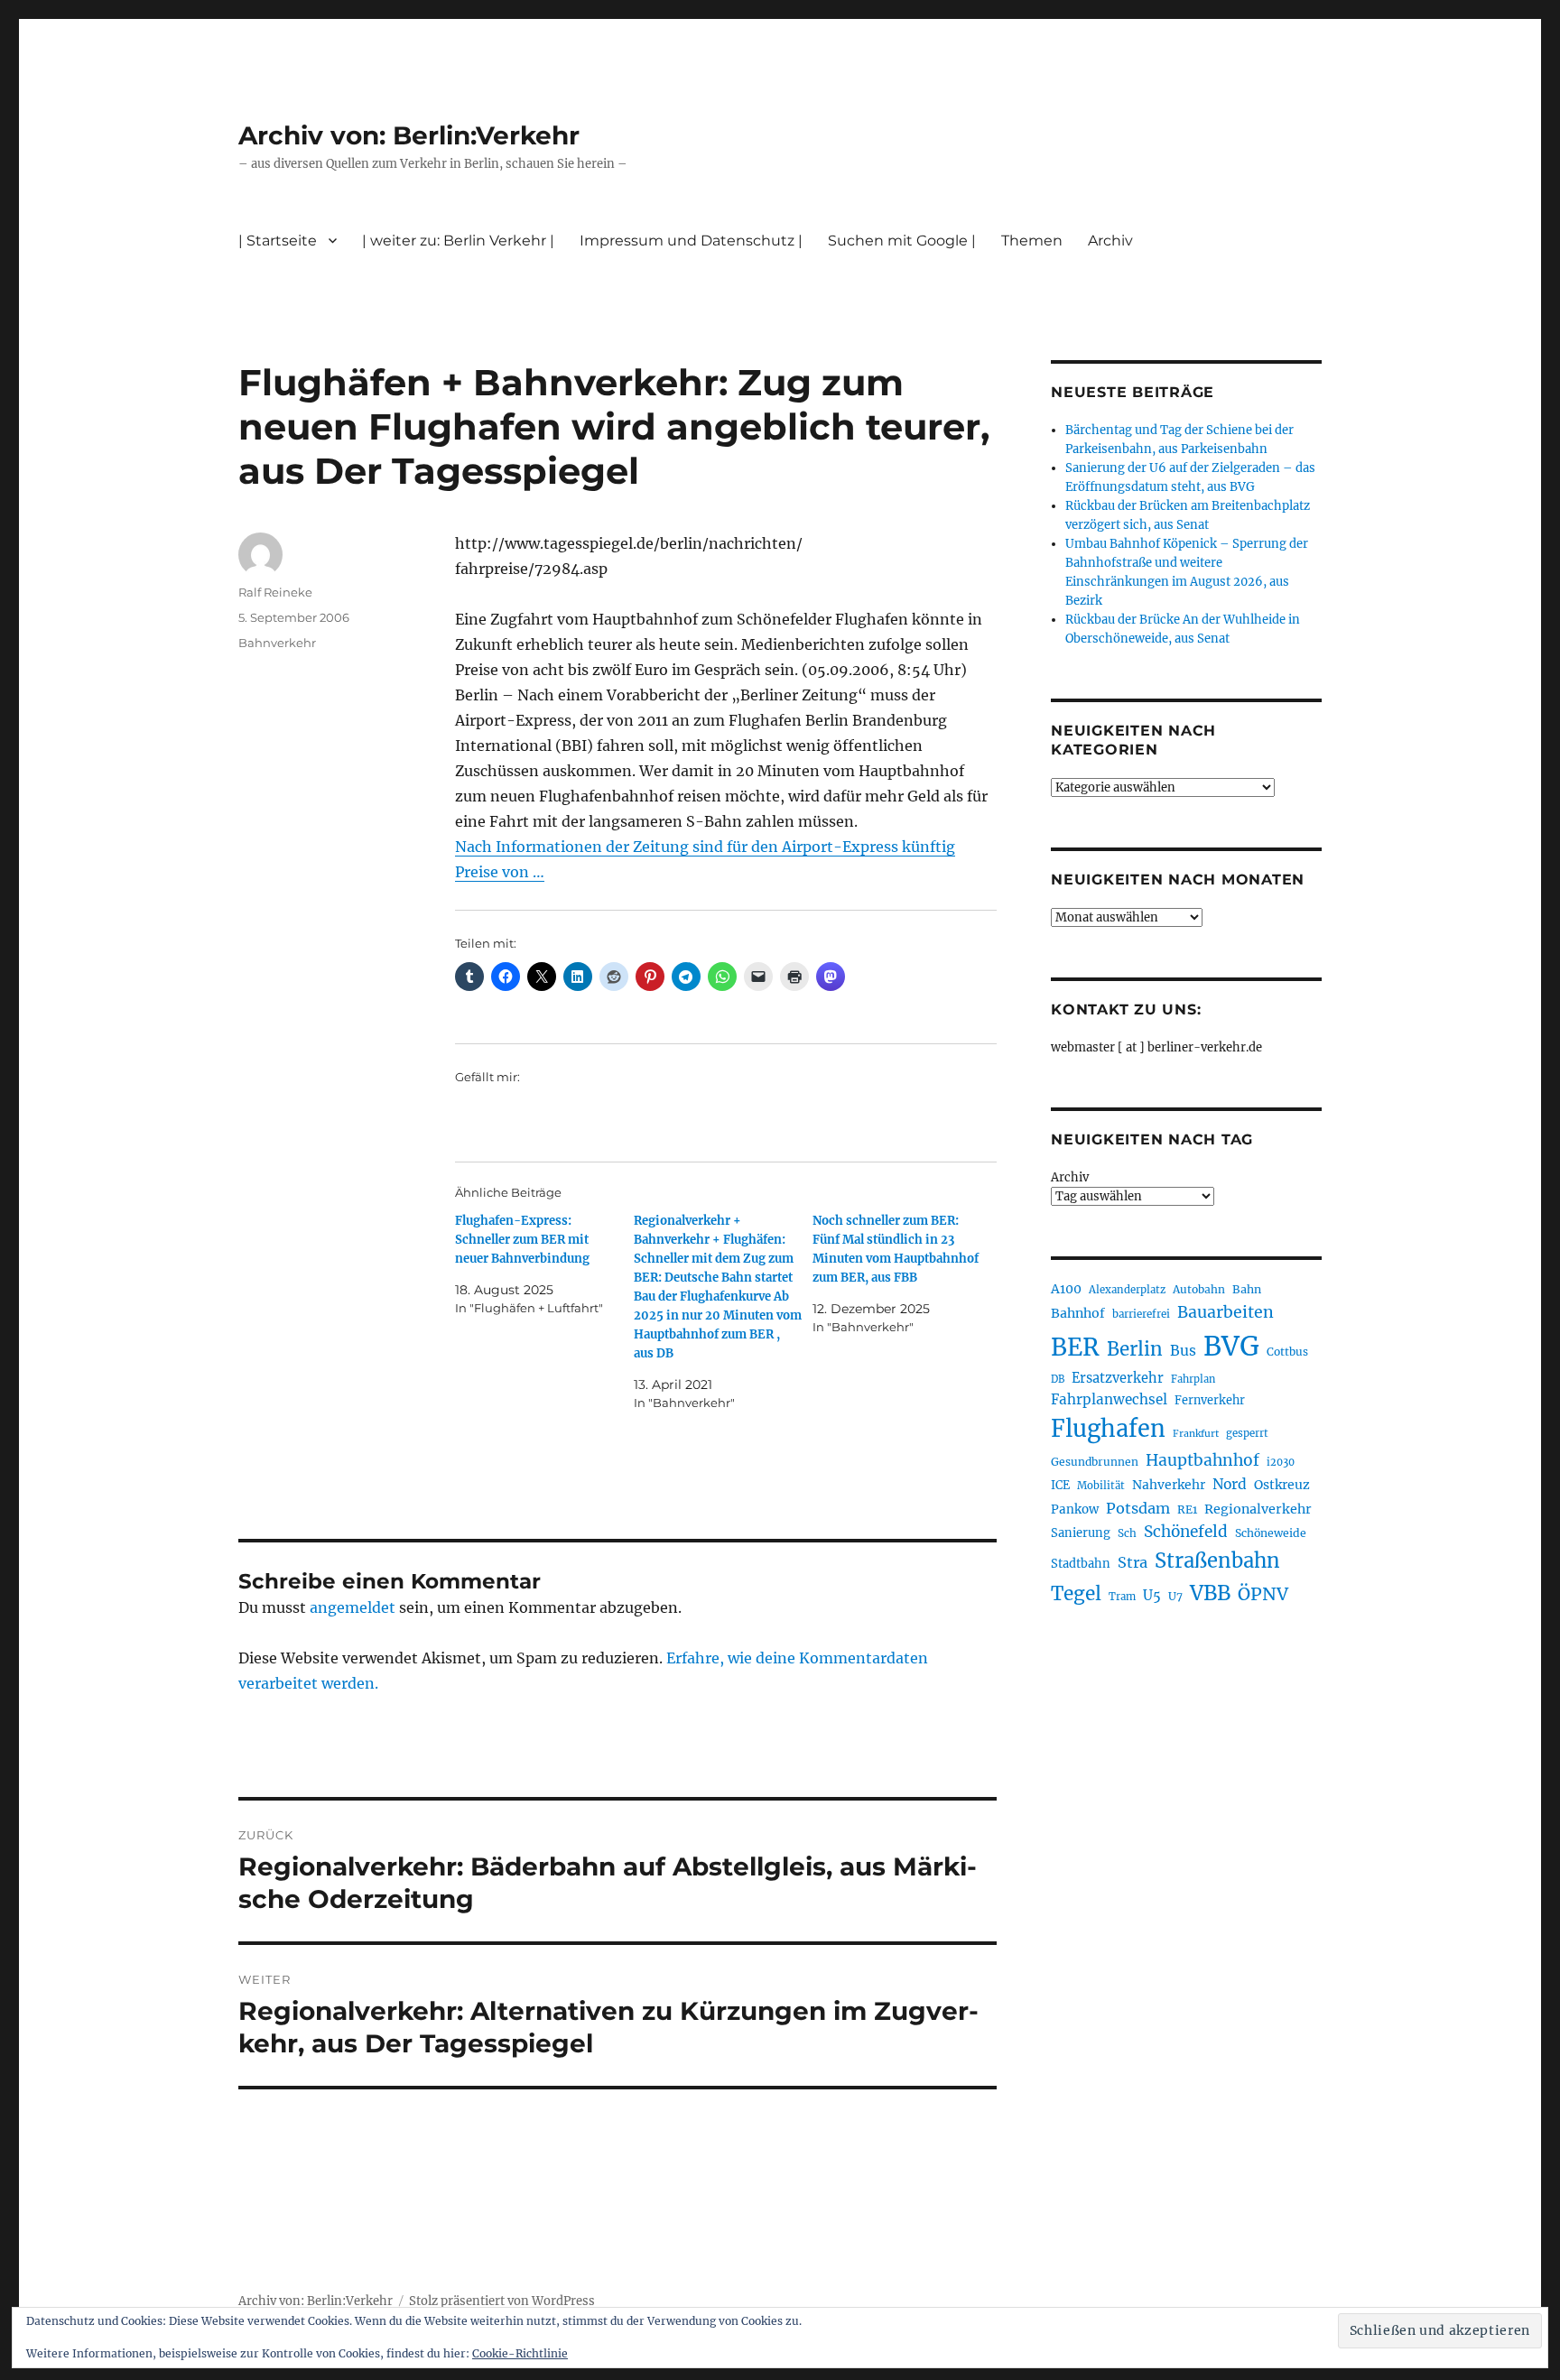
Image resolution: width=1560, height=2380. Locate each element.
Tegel (1076, 1594)
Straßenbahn (1217, 1560)
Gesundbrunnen (1095, 1462)
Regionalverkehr (1258, 1509)
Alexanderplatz (1127, 1290)
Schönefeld (1186, 1532)
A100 (1066, 1289)
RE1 (1187, 1509)
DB (1058, 1379)
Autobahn (1199, 1289)
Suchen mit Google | (902, 241)
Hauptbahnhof (1202, 1460)
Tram (1122, 1597)
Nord (1230, 1484)
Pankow (1075, 1509)
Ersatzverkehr (1118, 1378)
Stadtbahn (1081, 1564)
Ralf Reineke (275, 592)
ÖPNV (1263, 1594)
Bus (1183, 1351)
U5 (1152, 1596)
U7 (1175, 1596)
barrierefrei (1141, 1314)
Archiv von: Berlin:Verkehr (409, 135)
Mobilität (1101, 1486)
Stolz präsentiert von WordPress (502, 2301)
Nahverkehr (1169, 1485)
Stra (1133, 1562)
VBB (1210, 1593)
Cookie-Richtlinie (520, 2353)
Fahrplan (1193, 1379)
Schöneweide (1271, 1533)
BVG (1231, 1346)
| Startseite (278, 241)
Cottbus (1287, 1352)
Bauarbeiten (1226, 1312)
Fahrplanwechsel (1109, 1399)
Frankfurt (1196, 1434)
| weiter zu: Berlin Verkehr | (458, 241)
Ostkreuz (1282, 1485)
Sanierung (1081, 1533)
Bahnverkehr (277, 643)
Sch (1127, 1533)
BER (1075, 1347)
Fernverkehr (1210, 1400)
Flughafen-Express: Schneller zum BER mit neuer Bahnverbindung (522, 1240)
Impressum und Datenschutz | (691, 241)
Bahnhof (1078, 1313)
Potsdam (1138, 1508)
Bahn (1247, 1289)
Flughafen (1108, 1429)
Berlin (1135, 1349)
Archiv (1070, 1177)
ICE (1060, 1485)
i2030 (1281, 1462)
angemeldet (353, 1607)
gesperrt (1247, 1433)
